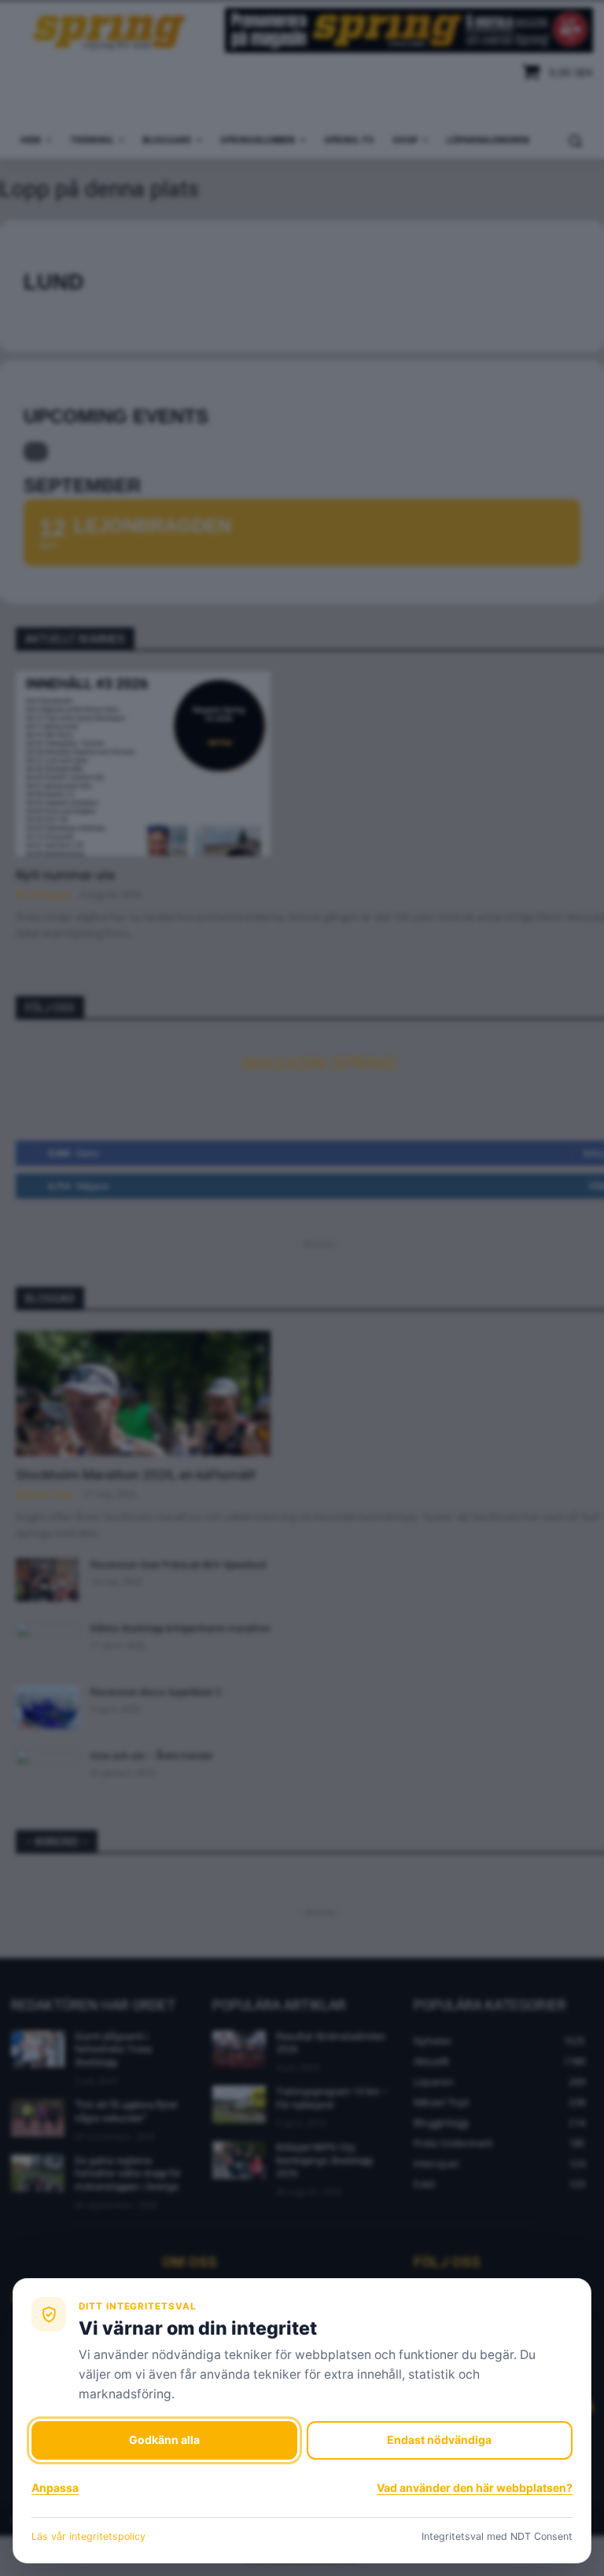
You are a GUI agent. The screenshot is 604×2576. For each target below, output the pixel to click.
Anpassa (55, 2488)
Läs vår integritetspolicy (88, 2536)
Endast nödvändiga (439, 2440)
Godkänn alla (164, 2440)
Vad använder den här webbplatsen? (475, 2488)
